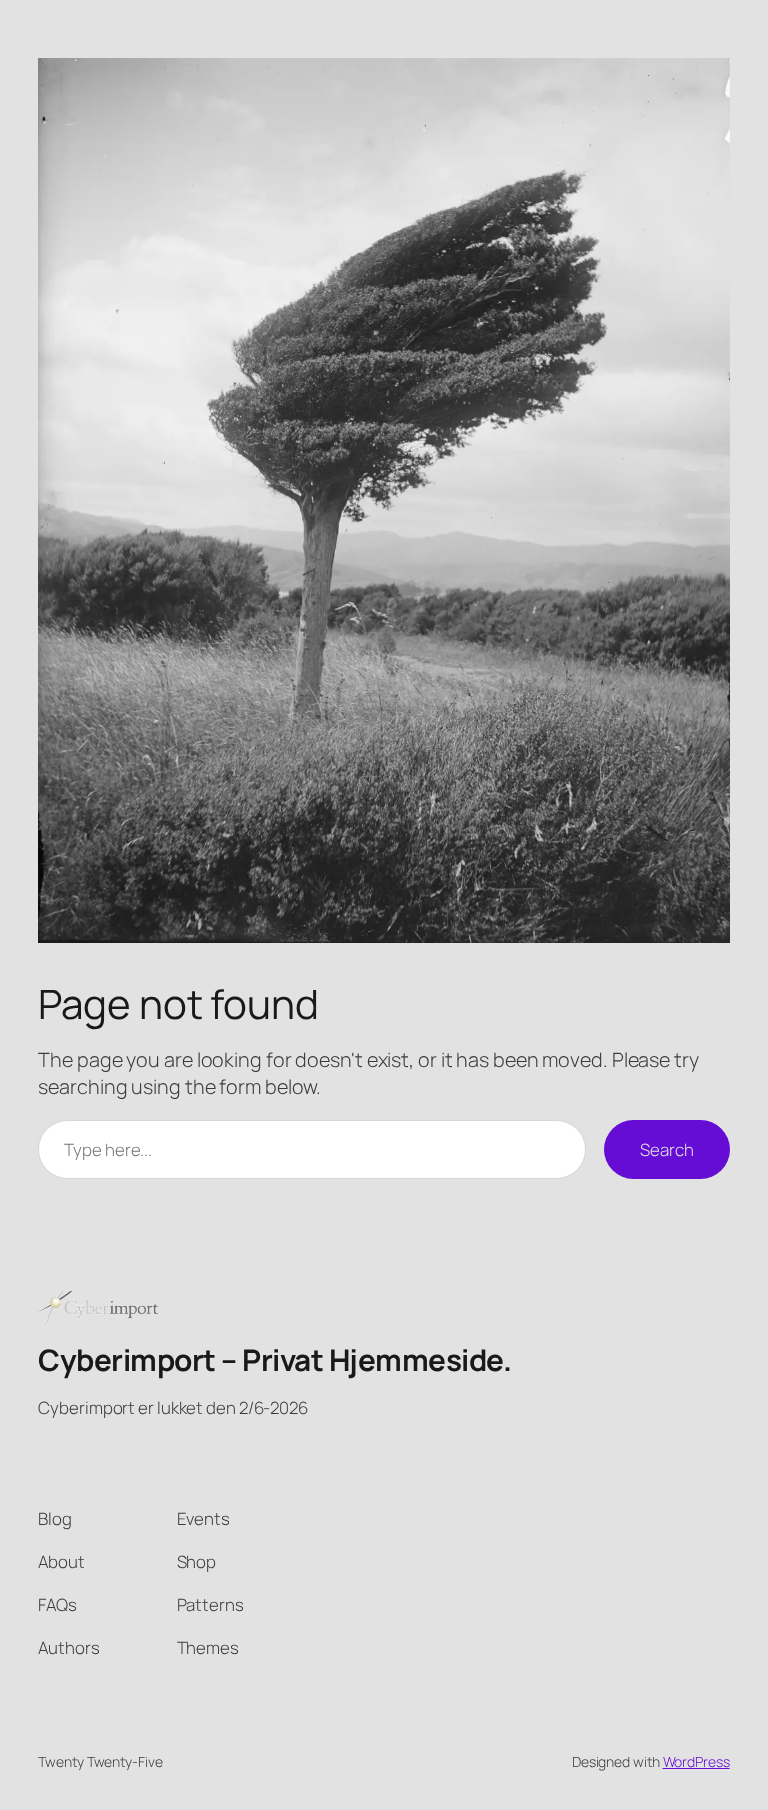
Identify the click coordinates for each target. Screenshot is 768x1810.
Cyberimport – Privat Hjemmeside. (274, 1359)
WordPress (696, 1761)
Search (666, 1149)
